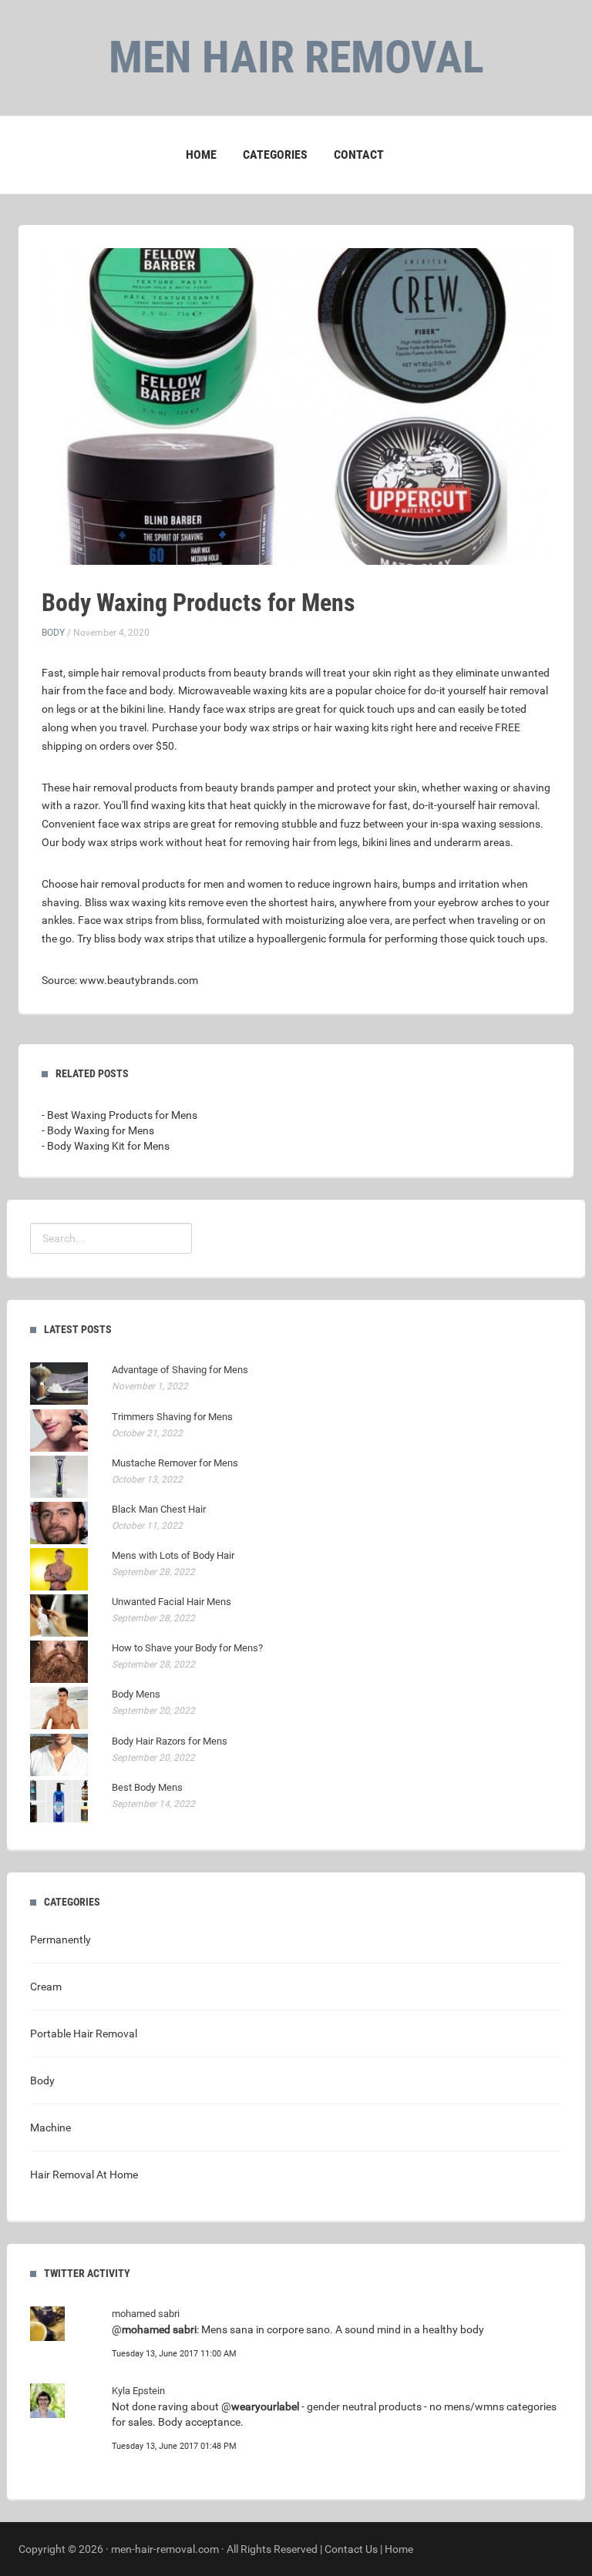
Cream (46, 1987)
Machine (50, 2128)
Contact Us (351, 2549)
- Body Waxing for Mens (98, 1130)
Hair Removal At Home (84, 2175)
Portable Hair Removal (84, 2034)
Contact (359, 154)
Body (53, 633)
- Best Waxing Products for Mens (119, 1115)
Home (201, 154)
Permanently (61, 1940)
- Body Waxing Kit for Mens (106, 1146)
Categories (275, 154)
